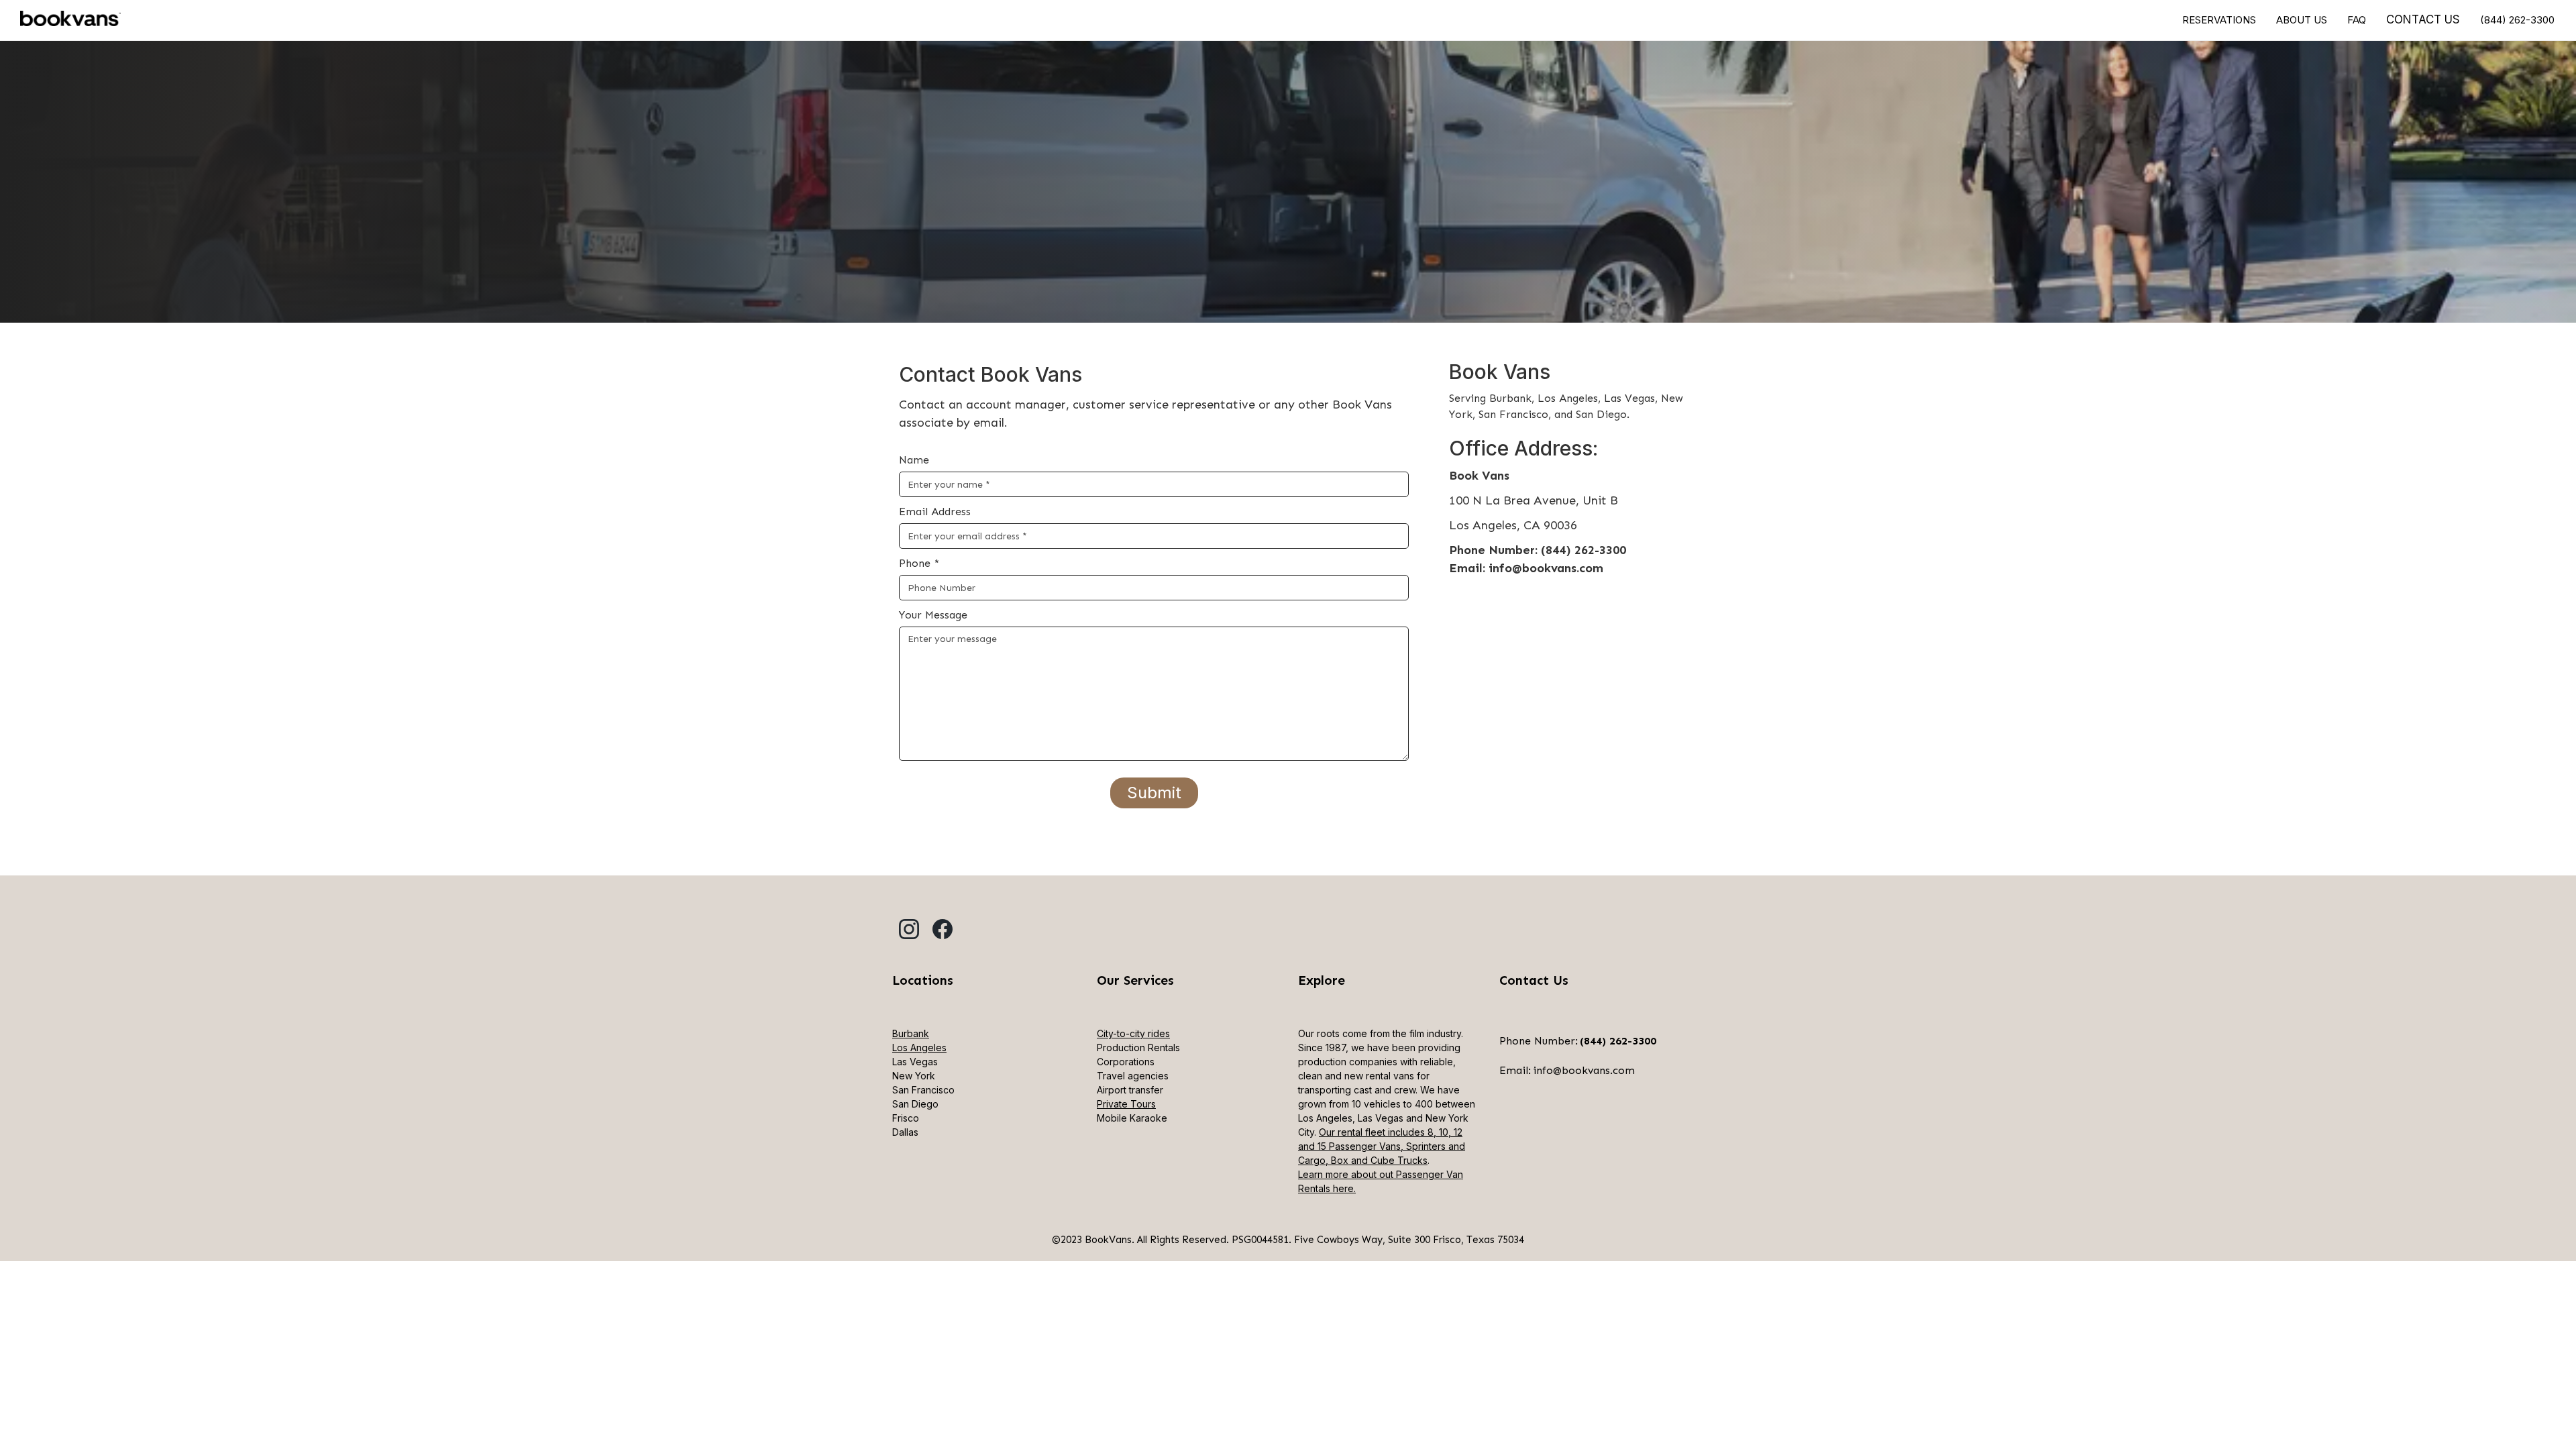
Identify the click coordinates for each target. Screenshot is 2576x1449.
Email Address (935, 512)
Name (914, 460)
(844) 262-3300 (2517, 20)
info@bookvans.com (1584, 1070)
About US (2302, 20)
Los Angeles (919, 1048)
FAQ (2357, 20)
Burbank (911, 1033)
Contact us (2423, 19)
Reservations (2219, 20)
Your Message (933, 615)
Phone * (919, 563)
